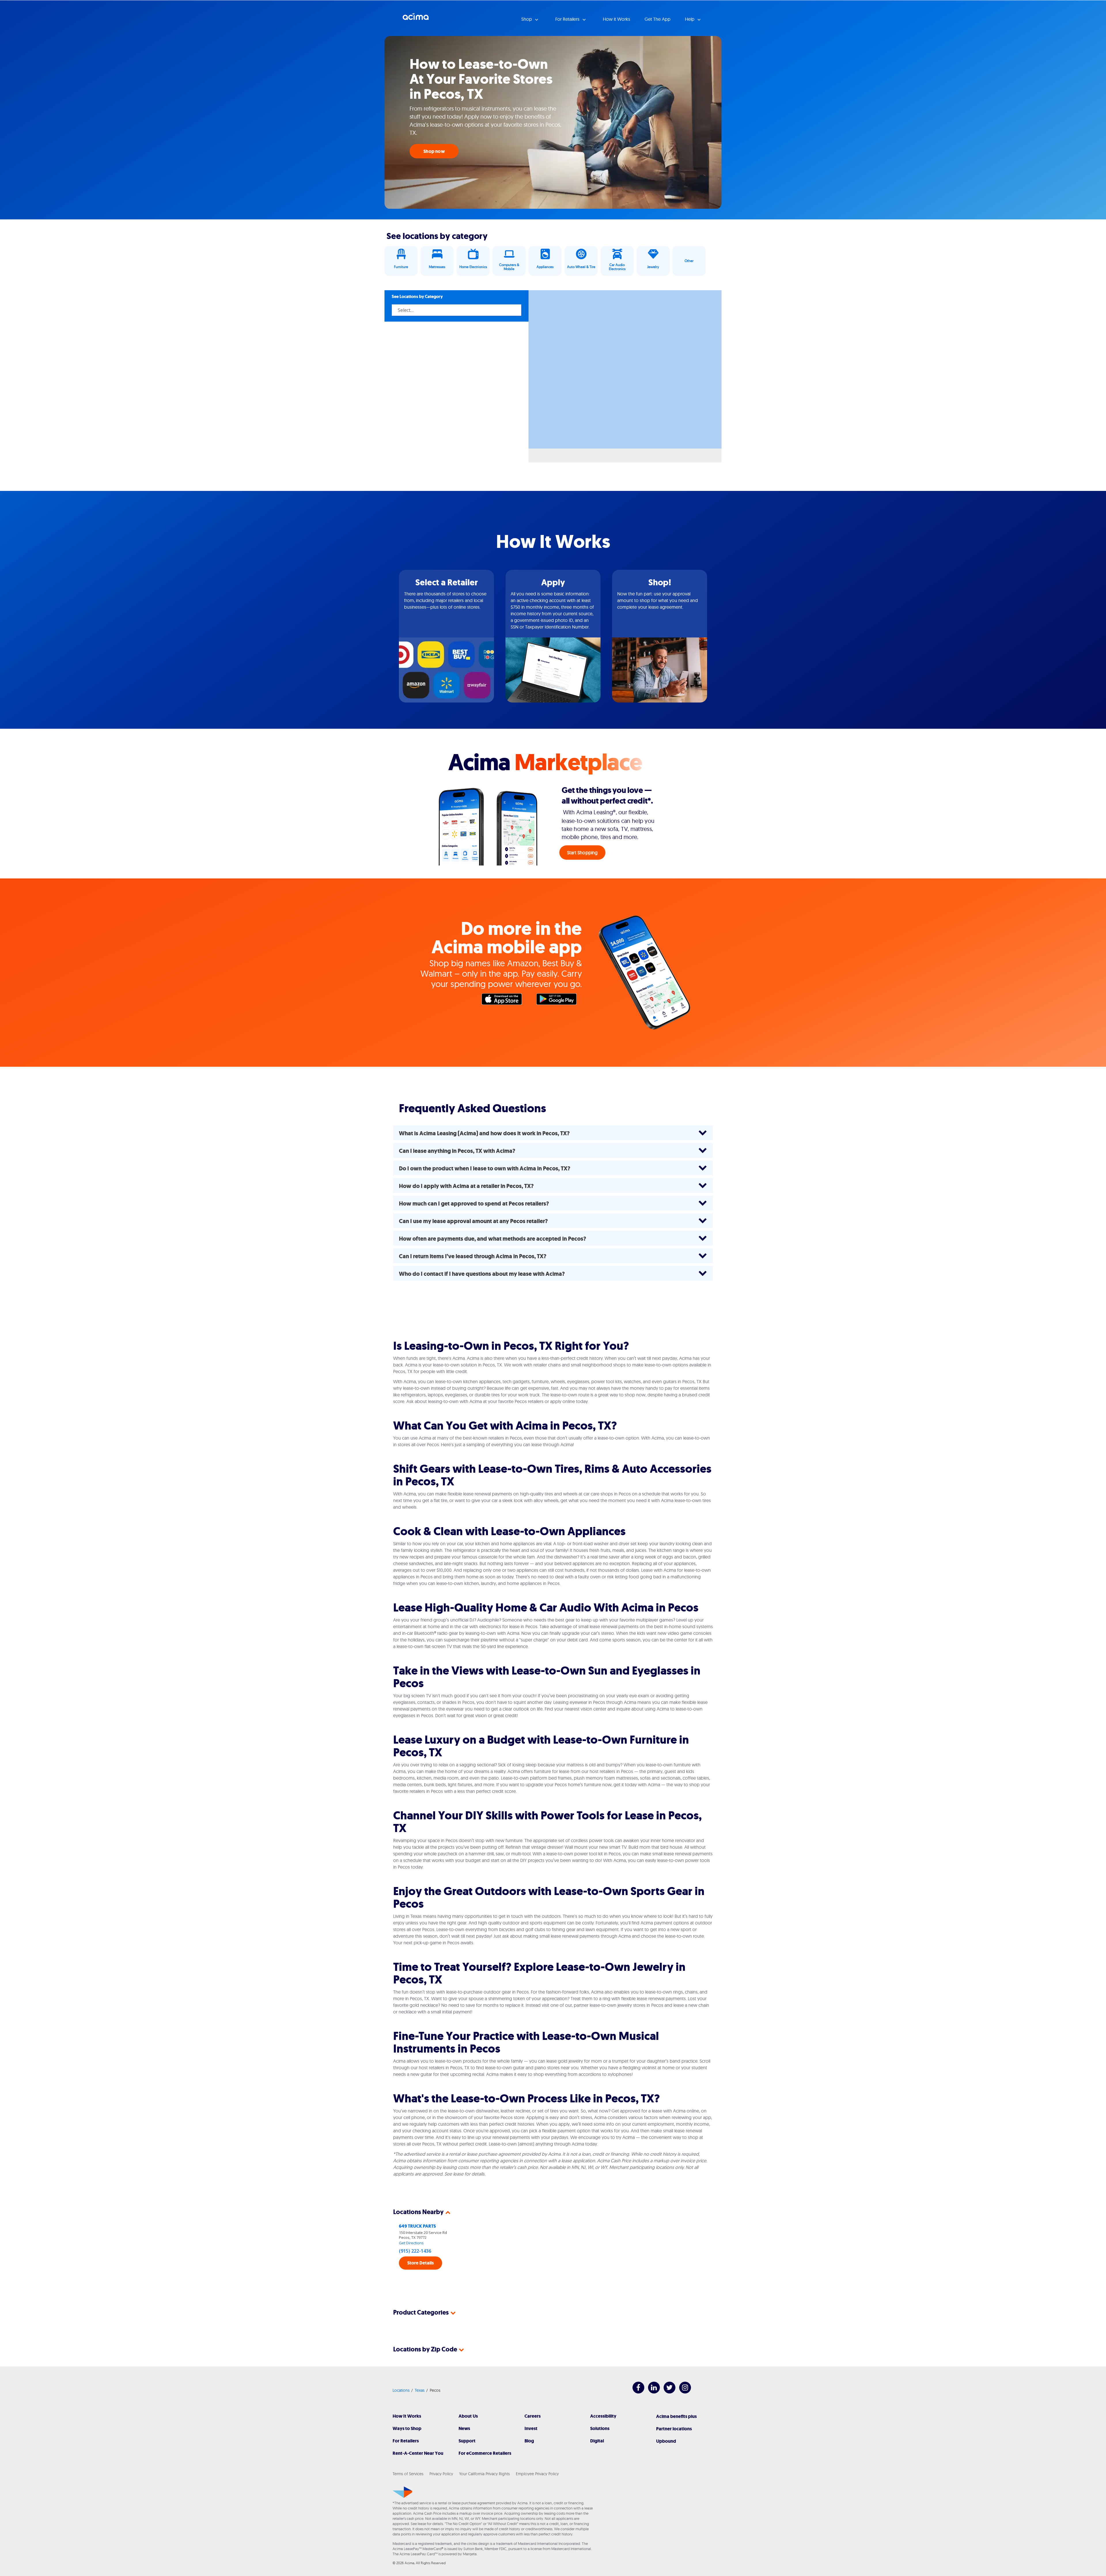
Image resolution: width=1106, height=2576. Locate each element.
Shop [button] (527, 19)
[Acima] (403, 2492)
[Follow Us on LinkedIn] (651, 2392)
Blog (529, 2441)
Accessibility (603, 2416)
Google (559, 1001)
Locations (401, 2390)
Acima (416, 19)
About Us (468, 2416)
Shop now (434, 151)
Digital (597, 2441)
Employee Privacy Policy (537, 2474)
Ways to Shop (407, 2428)
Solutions (600, 2428)
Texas (420, 2390)
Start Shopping (583, 853)
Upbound (666, 2441)
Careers (533, 2416)
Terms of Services (408, 2474)
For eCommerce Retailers (485, 2453)
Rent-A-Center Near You (418, 2453)
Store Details (421, 2263)
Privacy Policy (441, 2474)
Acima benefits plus (676, 2416)
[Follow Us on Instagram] (682, 2392)
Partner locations (674, 2429)
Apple (505, 1001)
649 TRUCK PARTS (417, 2226)
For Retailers (406, 2441)
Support (467, 2441)
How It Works (407, 2416)
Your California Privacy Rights (484, 2474)
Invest (531, 2428)
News (464, 2428)
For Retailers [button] (568, 19)
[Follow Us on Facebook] (636, 2392)
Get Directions (411, 2243)
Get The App (658, 19)
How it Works (617, 19)
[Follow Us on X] (667, 2392)
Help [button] (690, 19)
